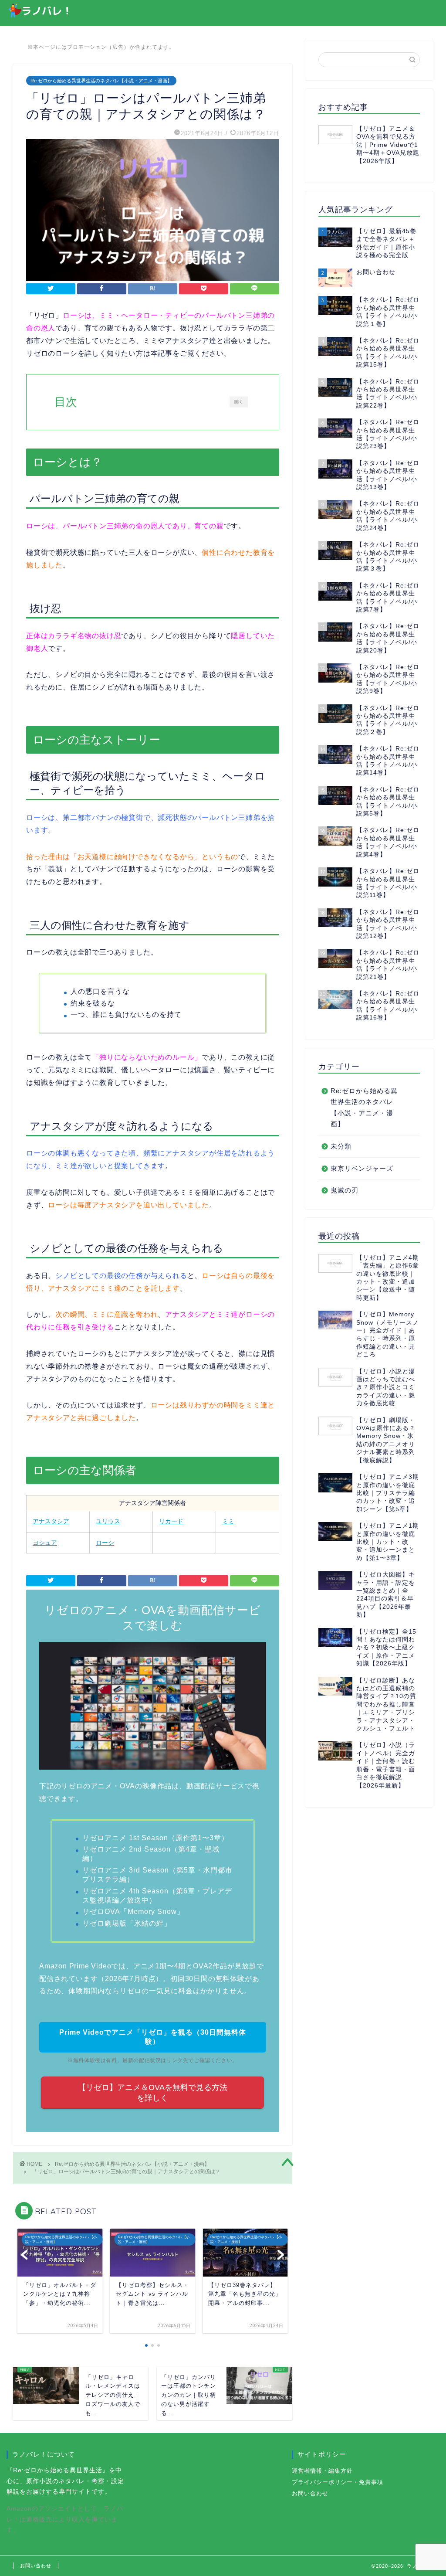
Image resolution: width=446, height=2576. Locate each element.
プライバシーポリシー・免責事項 (338, 2482)
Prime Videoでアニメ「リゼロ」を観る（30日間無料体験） (153, 2037)
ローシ (105, 1543)
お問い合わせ (310, 2493)
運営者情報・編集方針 (322, 2471)
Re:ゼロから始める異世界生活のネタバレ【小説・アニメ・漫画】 (101, 81)
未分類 (341, 1146)
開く (238, 402)
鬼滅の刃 (345, 1190)
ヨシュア (45, 1543)
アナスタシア (51, 1521)
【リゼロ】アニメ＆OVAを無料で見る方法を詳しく (153, 2093)
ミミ (228, 1521)
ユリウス (108, 1521)
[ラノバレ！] (39, 15)
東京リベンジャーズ (362, 1168)
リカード (171, 1521)
